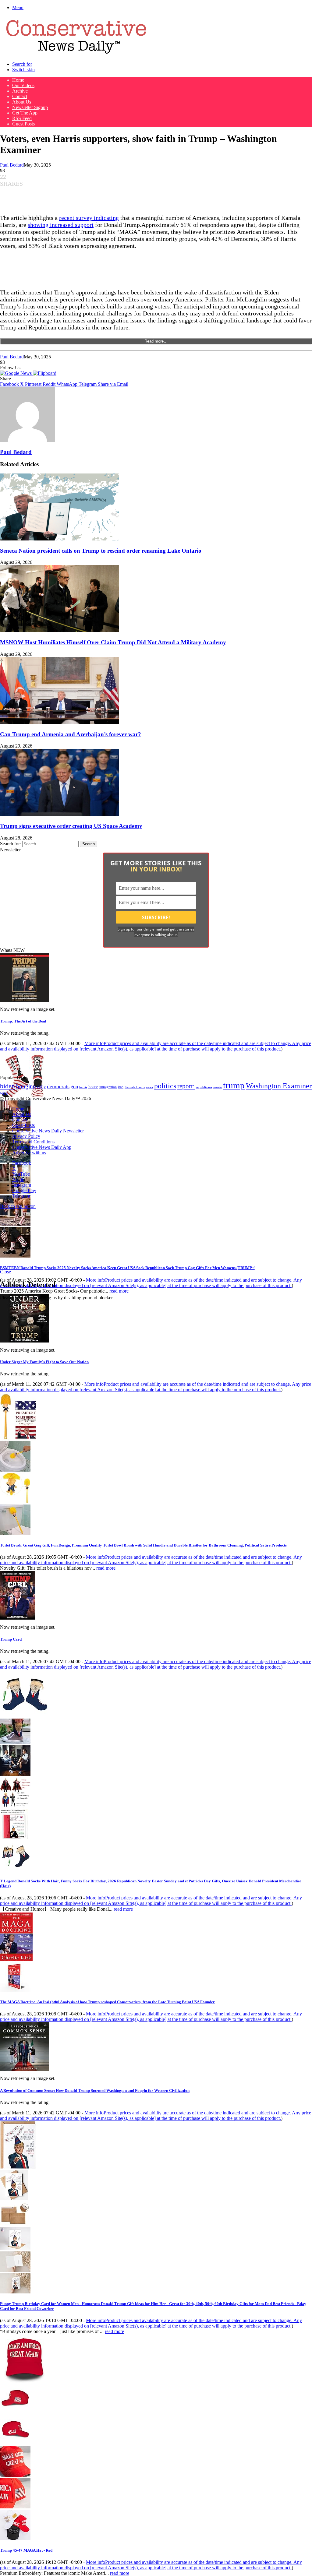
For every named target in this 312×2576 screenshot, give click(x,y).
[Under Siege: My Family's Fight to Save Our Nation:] (24, 1341)
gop (74, 1087)
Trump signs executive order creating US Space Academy (71, 826)
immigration (108, 1087)
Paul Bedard (12, 165)
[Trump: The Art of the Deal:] (24, 1000)
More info (156, 1046)
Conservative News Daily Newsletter (48, 1131)
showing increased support (61, 225)
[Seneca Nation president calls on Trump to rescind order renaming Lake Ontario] (59, 539)
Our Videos (23, 85)
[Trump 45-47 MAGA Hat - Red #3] (15, 2475)
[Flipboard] (45, 373)
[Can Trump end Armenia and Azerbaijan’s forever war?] (59, 722)
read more (119, 1291)
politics (165, 1086)
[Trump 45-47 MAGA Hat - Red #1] (15, 2412)
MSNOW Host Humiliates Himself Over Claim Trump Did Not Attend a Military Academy (113, 642)
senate (218, 1087)
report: (186, 1086)
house (93, 1087)
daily (41, 1087)
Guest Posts (23, 124)
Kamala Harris (135, 1087)
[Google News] (16, 373)
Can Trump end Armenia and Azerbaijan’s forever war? (71, 734)
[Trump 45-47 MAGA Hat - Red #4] (15, 2507)
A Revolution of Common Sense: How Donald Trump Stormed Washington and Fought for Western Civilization (95, 2090)
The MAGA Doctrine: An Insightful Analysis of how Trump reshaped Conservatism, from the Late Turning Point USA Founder (107, 2002)
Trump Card (11, 1639)
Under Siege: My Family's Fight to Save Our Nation (44, 1362)
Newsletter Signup (30, 107)
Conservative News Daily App (42, 1147)
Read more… (156, 341)
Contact (20, 96)
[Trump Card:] (17, 1618)
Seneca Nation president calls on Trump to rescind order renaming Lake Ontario (101, 551)
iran (121, 1087)
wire (4, 1093)
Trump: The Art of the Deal (23, 1021)
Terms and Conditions (33, 1142)
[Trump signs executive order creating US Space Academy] (59, 814)
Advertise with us (29, 1153)
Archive (20, 91)
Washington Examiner (279, 1086)
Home (18, 80)
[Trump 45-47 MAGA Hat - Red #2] (15, 2443)
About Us (22, 102)
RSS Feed (22, 118)
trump (234, 1085)
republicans (204, 1087)
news (149, 1087)
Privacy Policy (26, 1136)
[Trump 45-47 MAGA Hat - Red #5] (15, 2538)
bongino (26, 1086)
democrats (58, 1086)
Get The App (25, 113)
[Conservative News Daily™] (76, 54)
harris (83, 1087)
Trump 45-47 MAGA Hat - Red (26, 2550)
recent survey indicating (89, 218)
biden (7, 1086)
